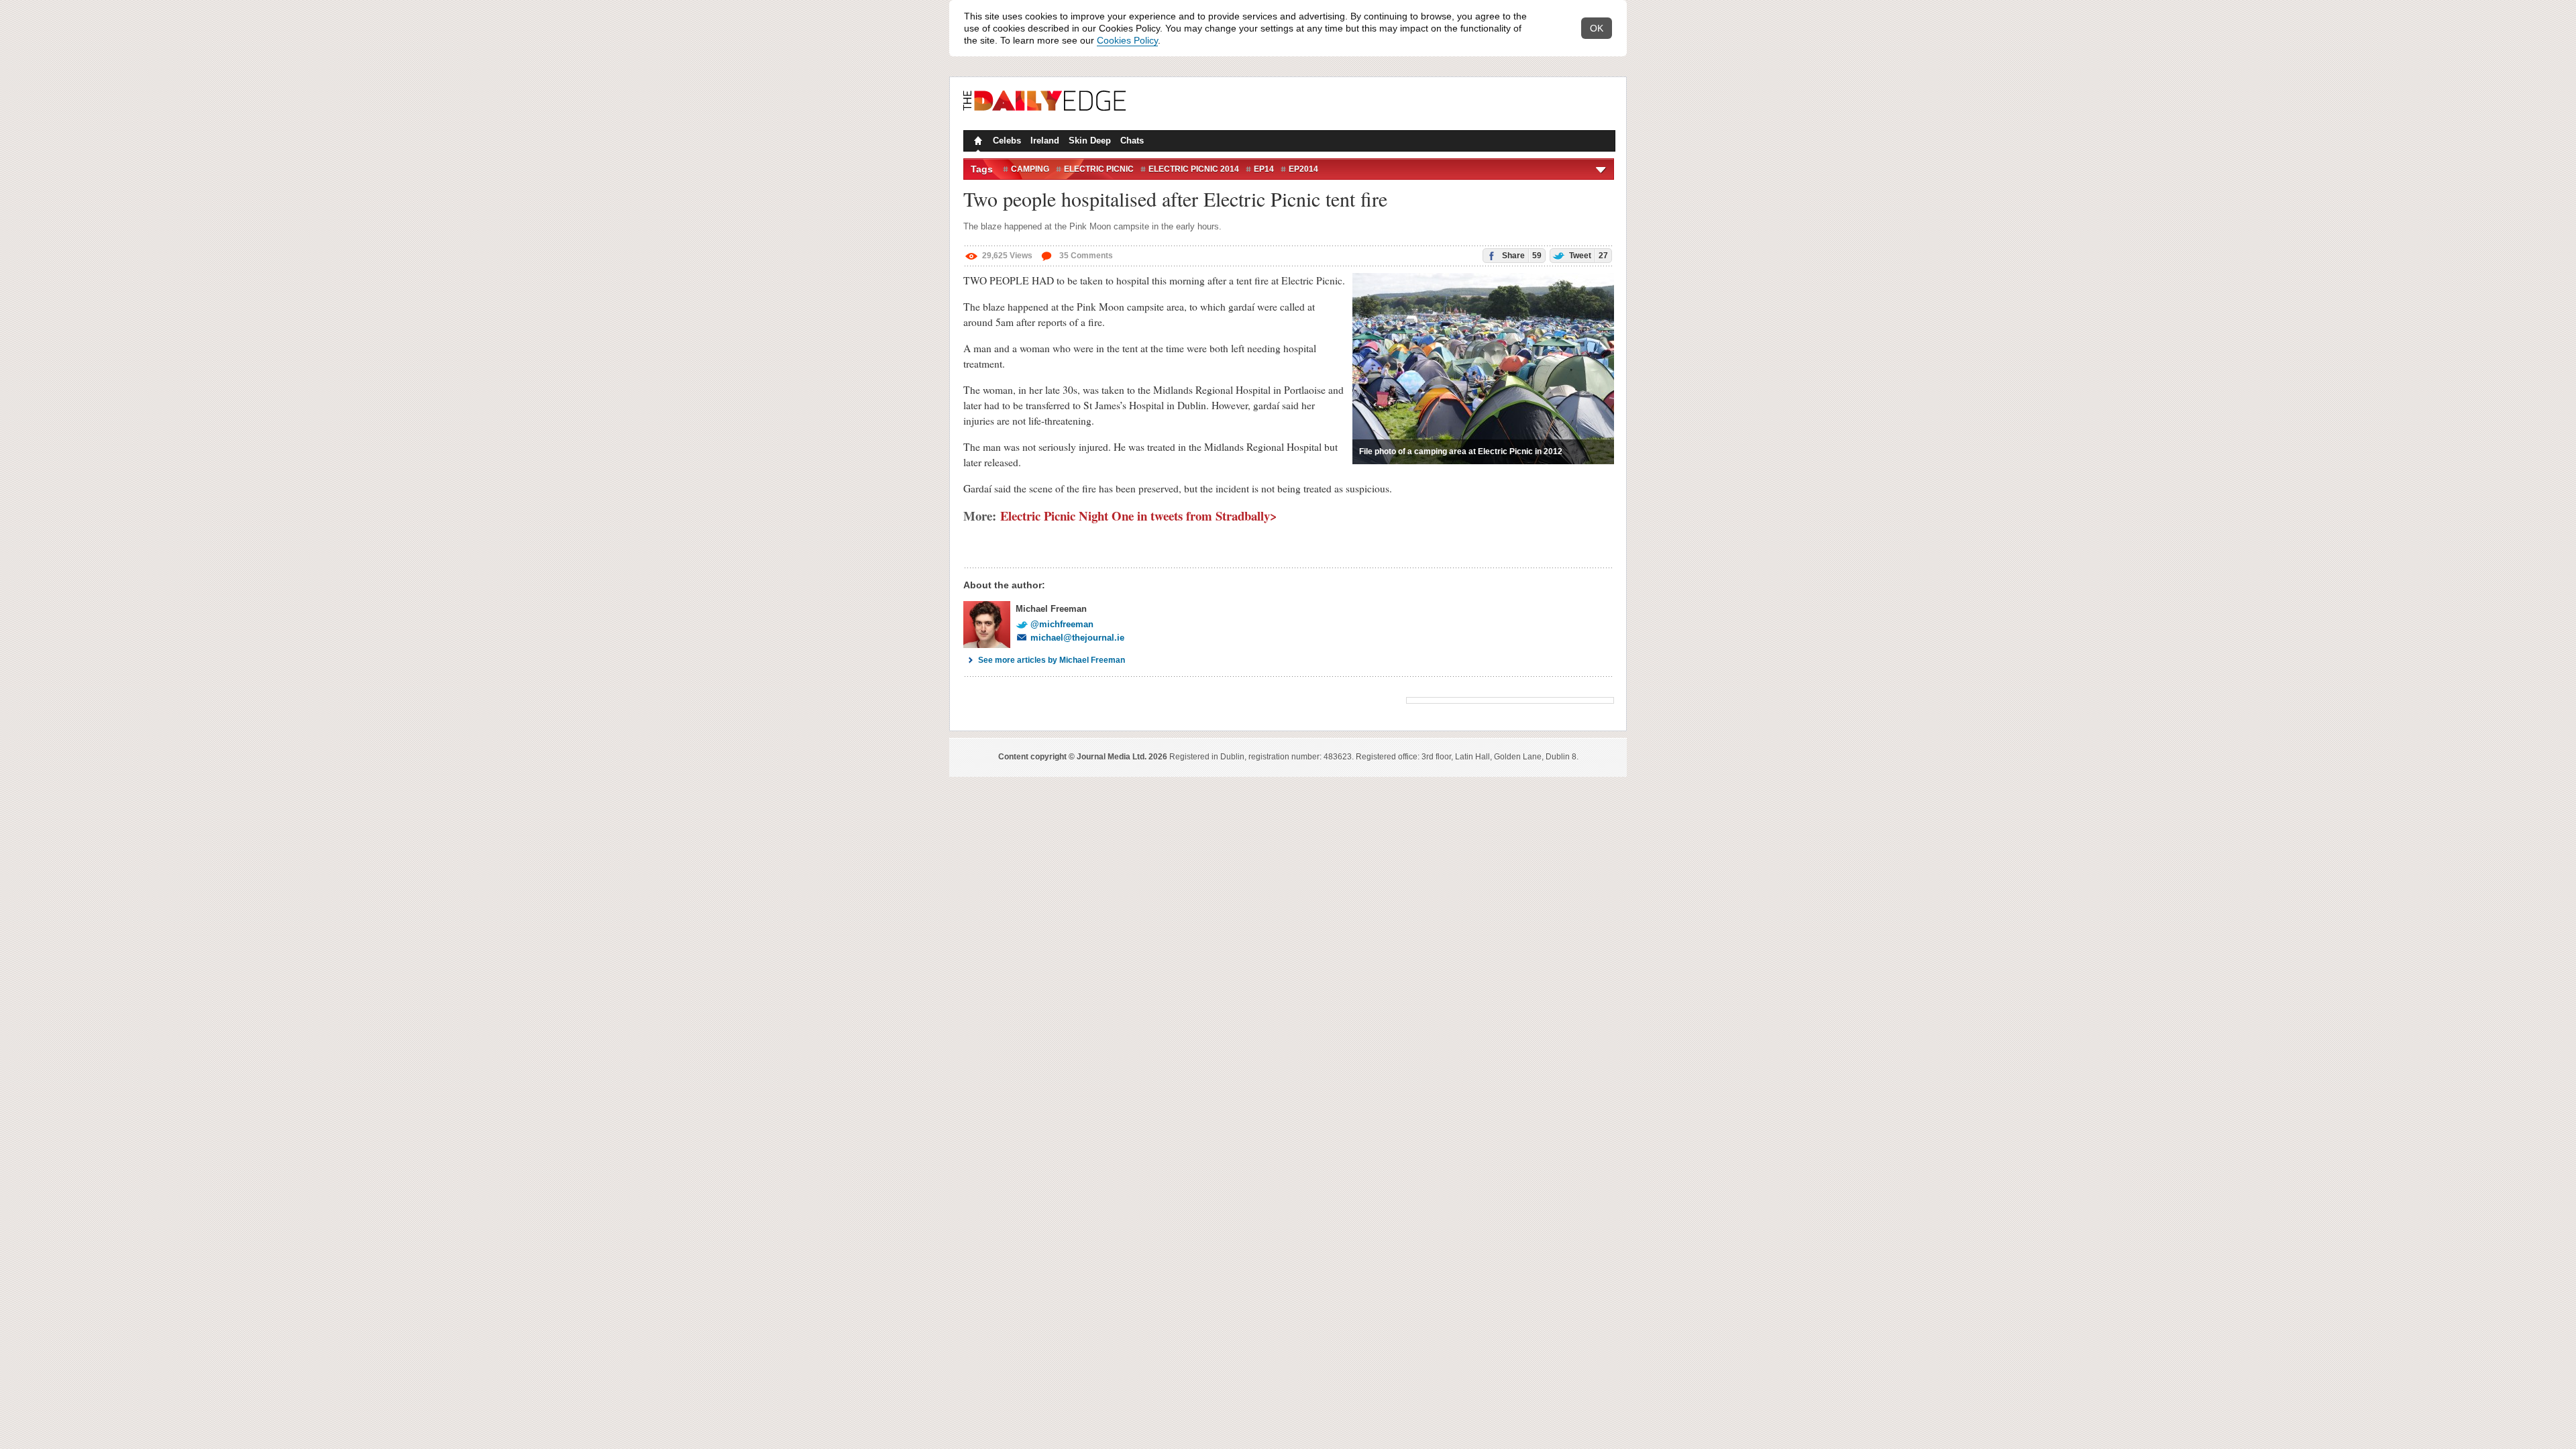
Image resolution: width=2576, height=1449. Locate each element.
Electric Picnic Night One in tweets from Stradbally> (1139, 516)
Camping (1030, 169)
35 (1085, 256)
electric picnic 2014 (1194, 169)
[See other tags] (1602, 169)
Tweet (1588, 256)
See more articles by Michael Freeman (1052, 660)
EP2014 (1303, 169)
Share (1521, 256)
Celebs (1007, 141)
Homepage (977, 142)
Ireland (1045, 141)
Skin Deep (1090, 141)
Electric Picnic (1099, 169)
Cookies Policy (1127, 40)
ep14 (1264, 169)
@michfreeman (1062, 624)
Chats (1132, 141)
